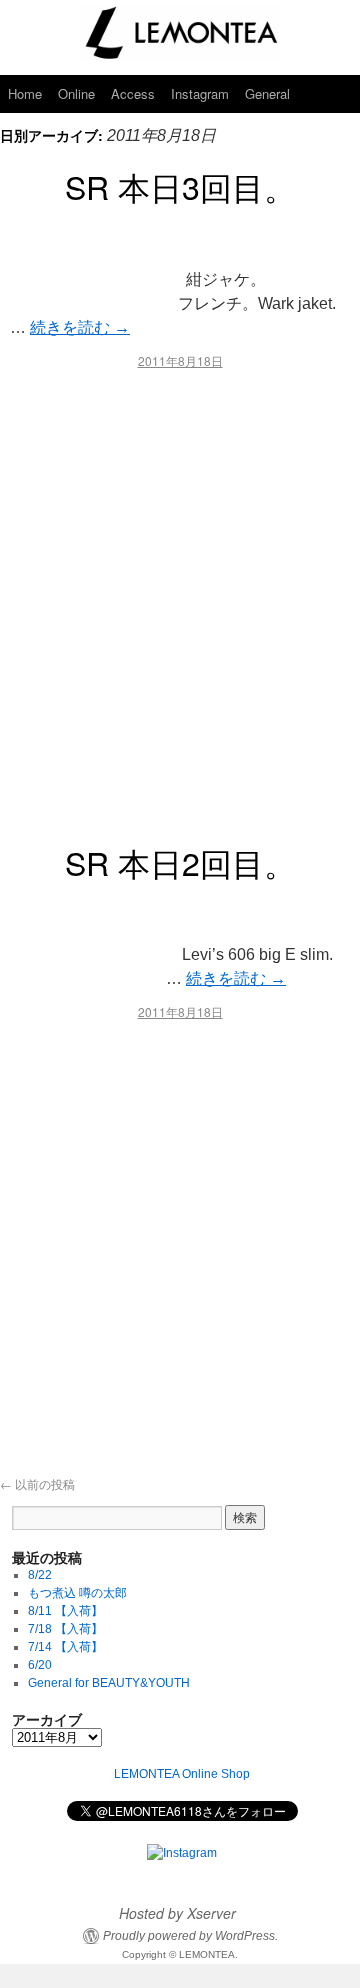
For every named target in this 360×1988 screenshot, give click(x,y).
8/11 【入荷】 (65, 1611)
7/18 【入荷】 (65, 1629)
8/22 (40, 1575)
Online (76, 93)
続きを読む (80, 327)
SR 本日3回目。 (180, 186)
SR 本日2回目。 (180, 862)
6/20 (40, 1665)
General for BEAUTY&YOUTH (109, 1683)
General (267, 93)
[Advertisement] (180, 598)
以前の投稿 (37, 1483)
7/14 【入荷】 (65, 1647)
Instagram (200, 93)
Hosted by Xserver (177, 1913)
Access (133, 93)
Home (25, 93)
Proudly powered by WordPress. (190, 1936)
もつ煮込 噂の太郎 (77, 1593)
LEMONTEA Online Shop (182, 1774)
